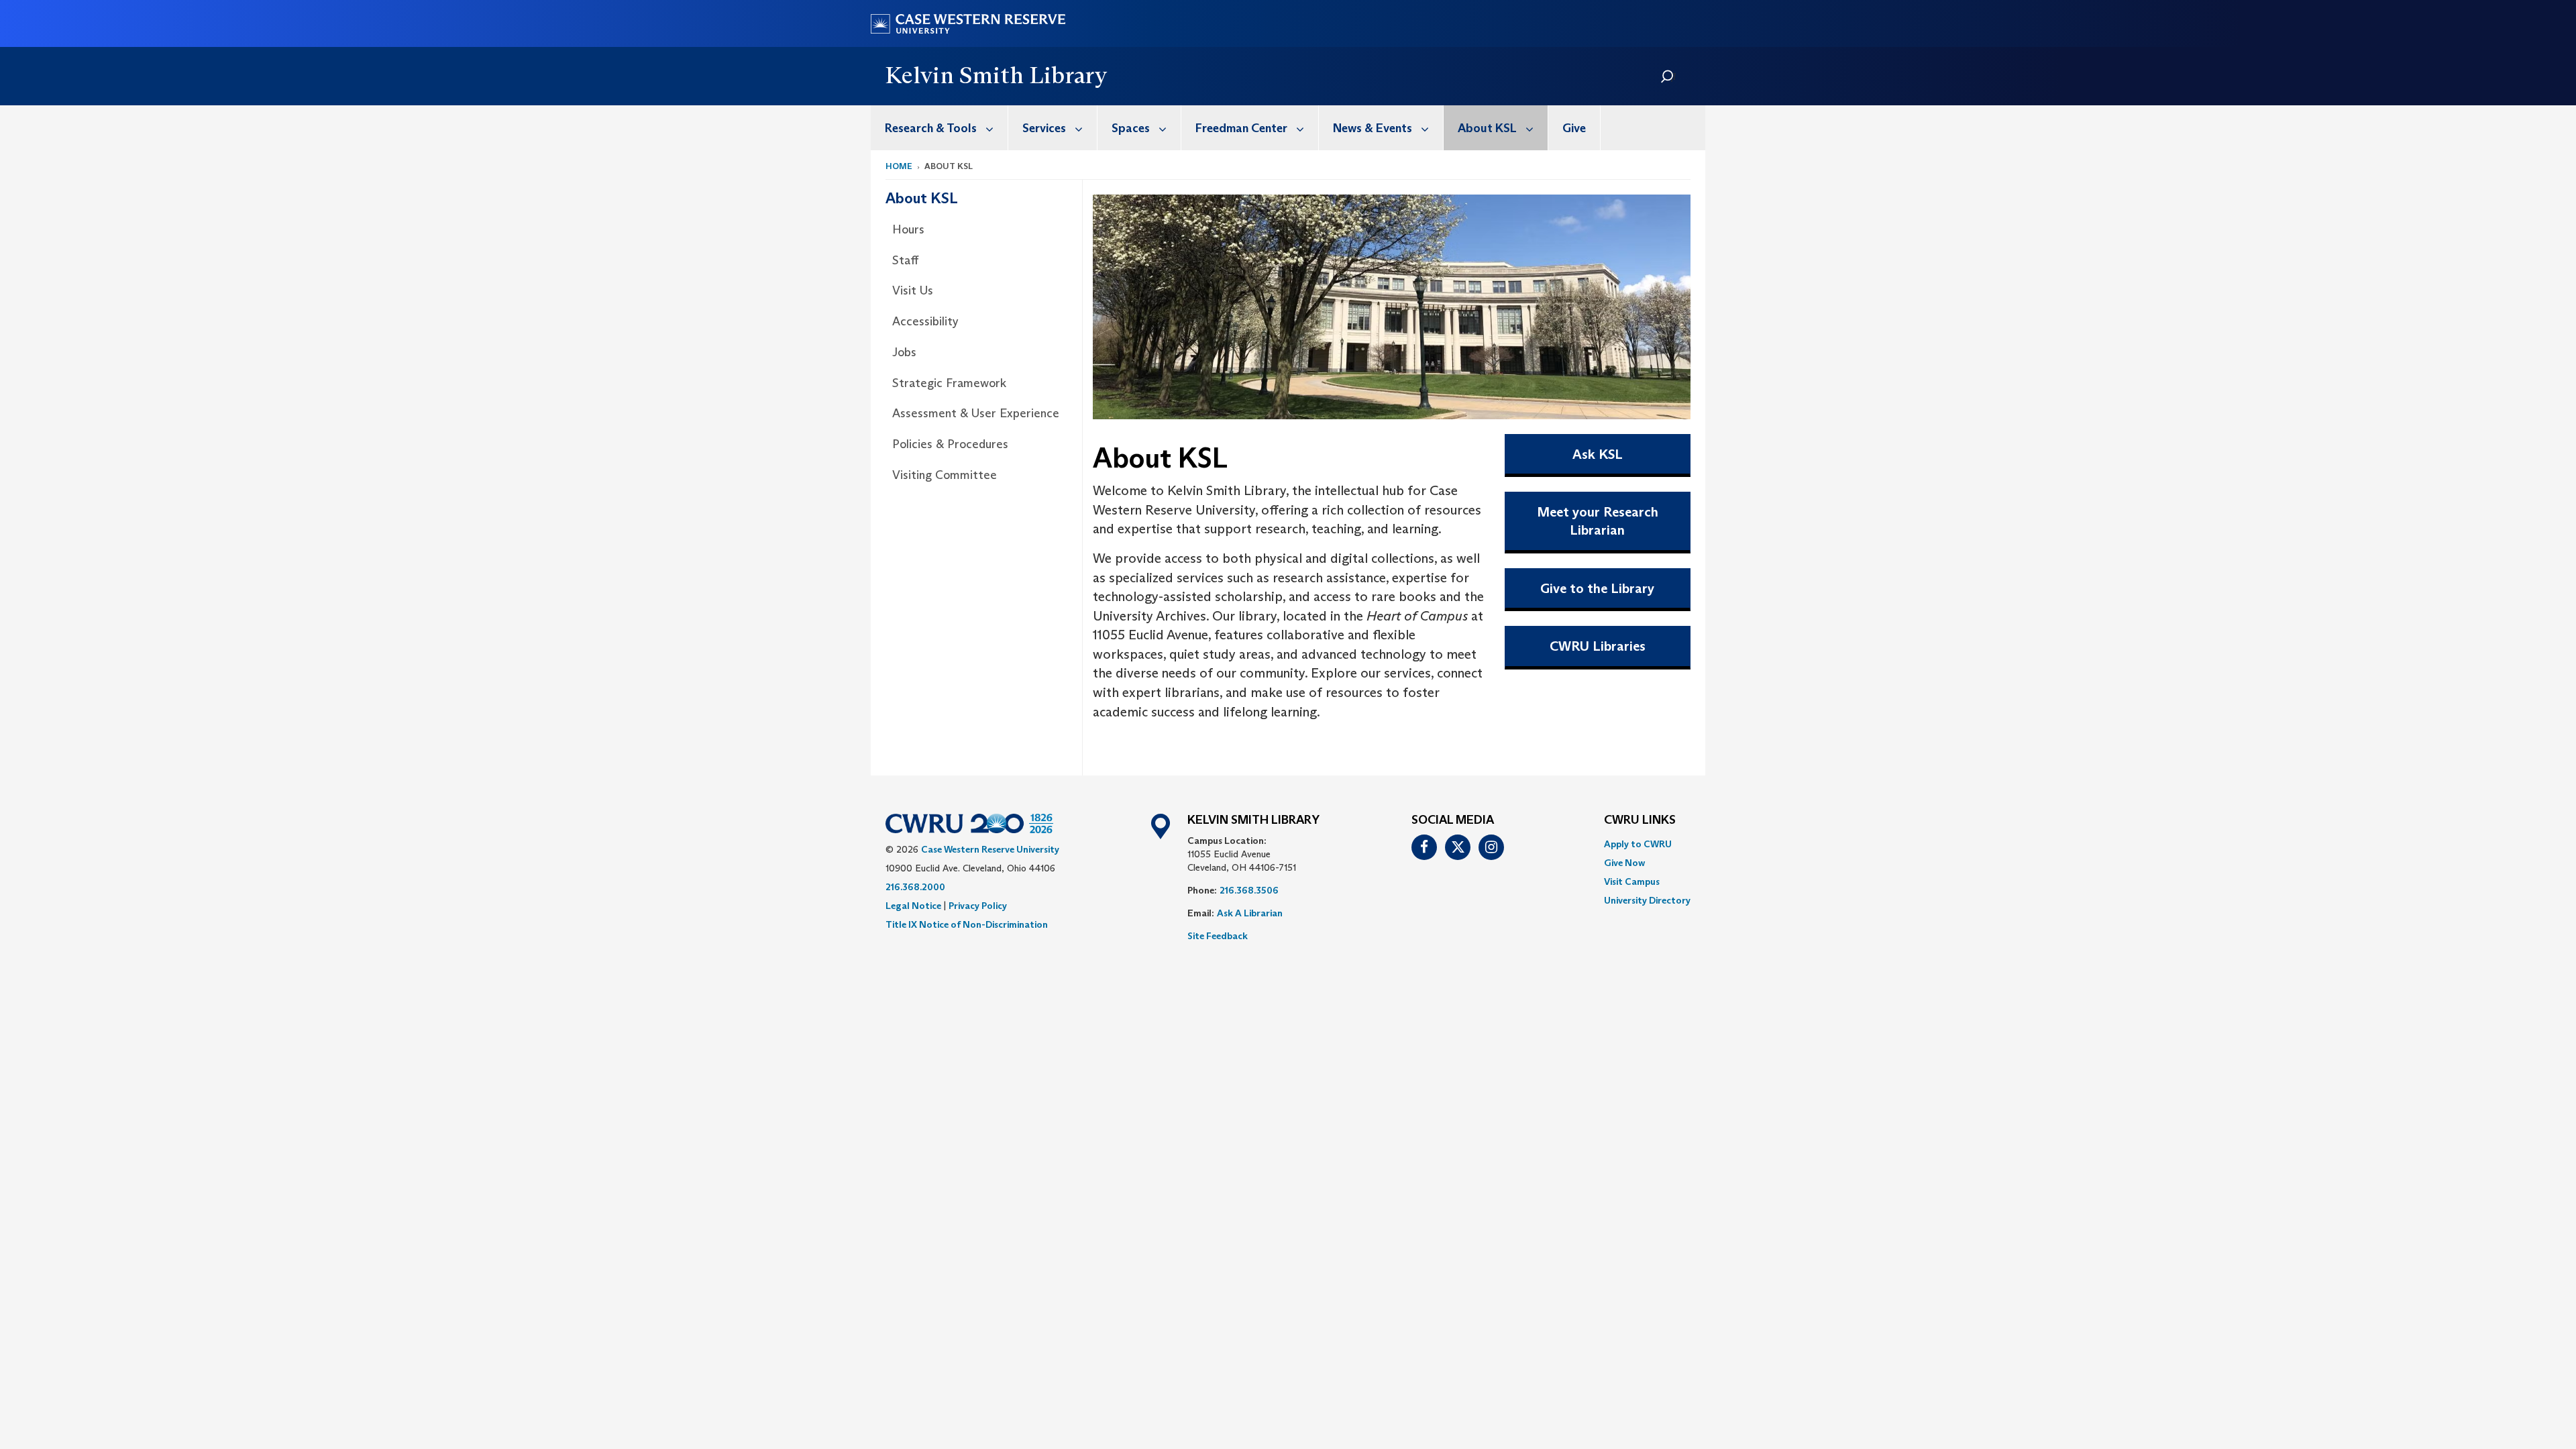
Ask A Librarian (1250, 913)
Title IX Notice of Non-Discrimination (967, 924)
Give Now (1624, 863)
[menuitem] (940, 128)
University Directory (1647, 900)
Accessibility (925, 321)
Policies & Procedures (950, 444)
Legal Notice (913, 906)
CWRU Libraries (1598, 646)
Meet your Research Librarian (1598, 521)
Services (1044, 128)
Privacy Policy (978, 906)
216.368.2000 (915, 887)
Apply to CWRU (1638, 844)
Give (1574, 128)
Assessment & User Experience (976, 413)
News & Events (1373, 128)
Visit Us (913, 290)
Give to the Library (1597, 588)
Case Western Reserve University (990, 849)
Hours (908, 229)
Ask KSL (1598, 454)
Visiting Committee (945, 475)
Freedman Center (1241, 128)
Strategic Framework (949, 383)
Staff (905, 260)
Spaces (1131, 128)
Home (899, 166)
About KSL (1487, 128)
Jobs (904, 352)
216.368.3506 (1249, 890)
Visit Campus (1632, 881)
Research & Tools (931, 128)
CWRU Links (1640, 820)
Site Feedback (1218, 936)
